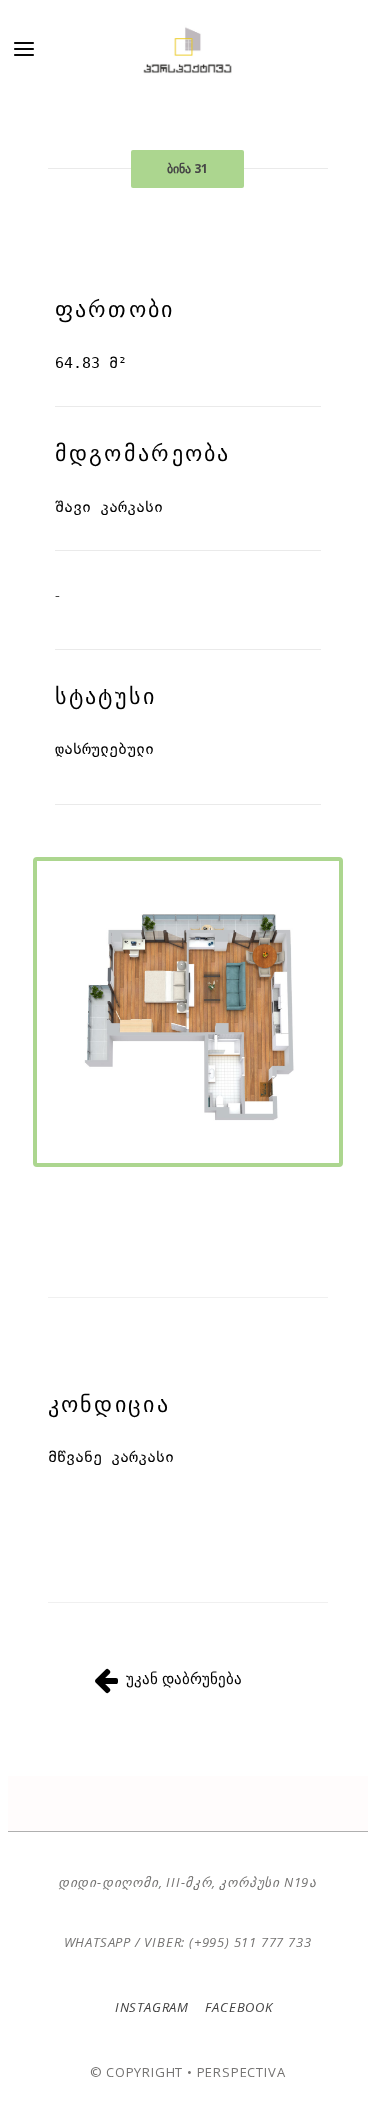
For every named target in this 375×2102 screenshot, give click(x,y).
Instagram (152, 2007)
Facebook (237, 2007)
